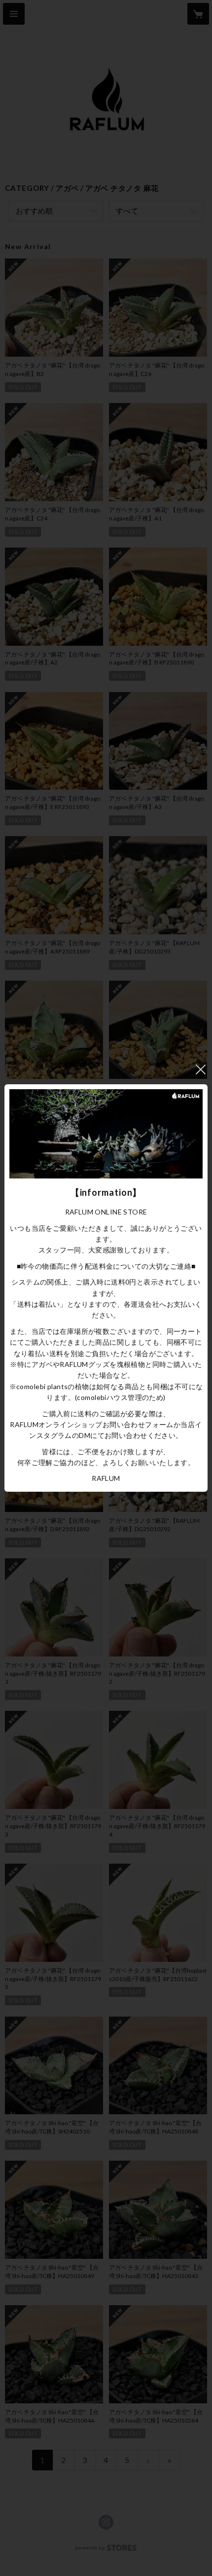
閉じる (201, 1069)
